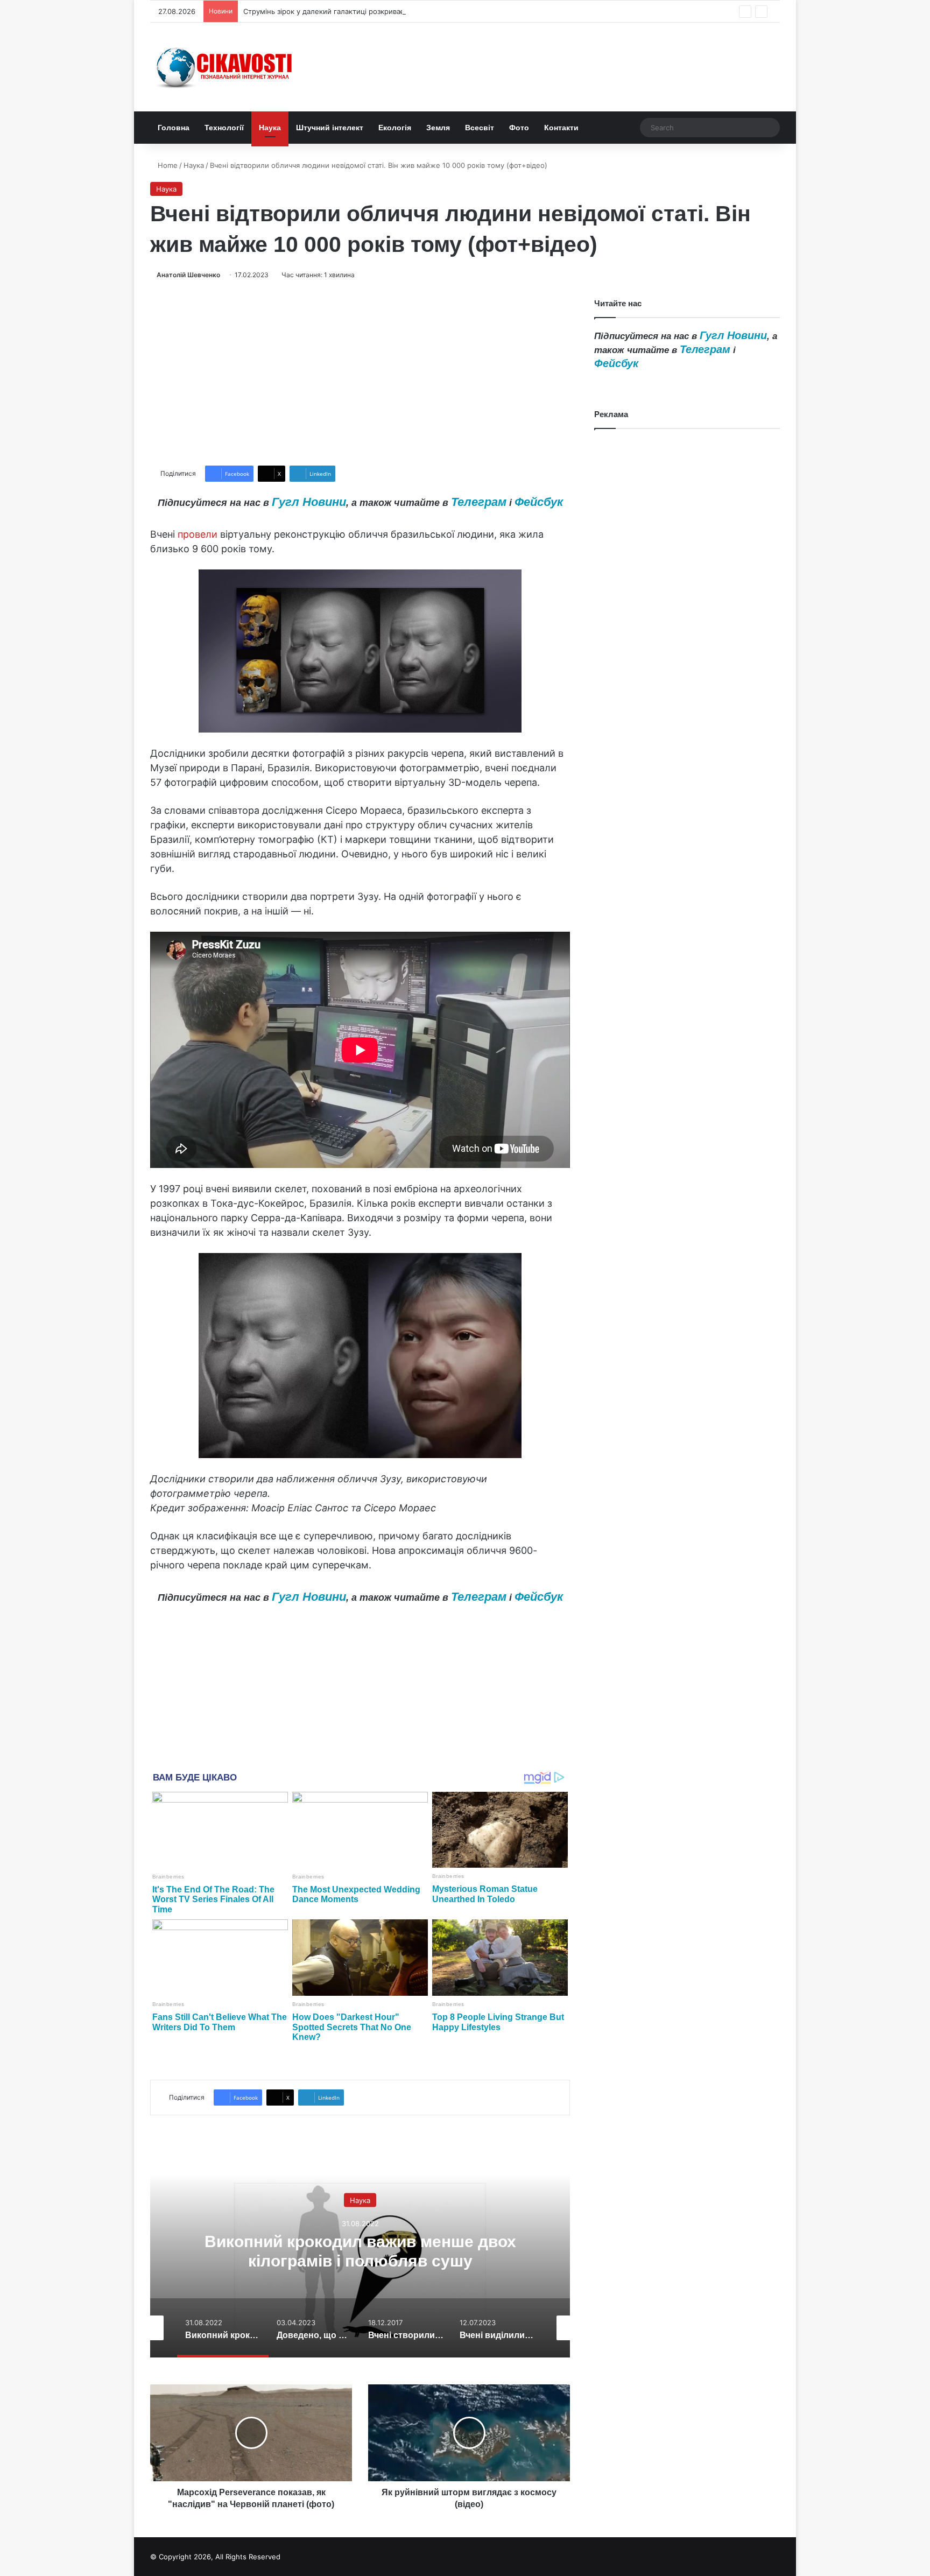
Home (167, 165)
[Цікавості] (226, 67)
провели (198, 534)
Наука (270, 128)
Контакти (561, 128)
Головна (174, 128)
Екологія (395, 128)
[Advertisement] (360, 373)
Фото (519, 128)
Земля (438, 128)
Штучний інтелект (330, 128)
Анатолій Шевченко (188, 275)
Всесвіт (480, 128)
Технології (224, 128)
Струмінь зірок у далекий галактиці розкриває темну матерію (351, 11)
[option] (360, 2250)
